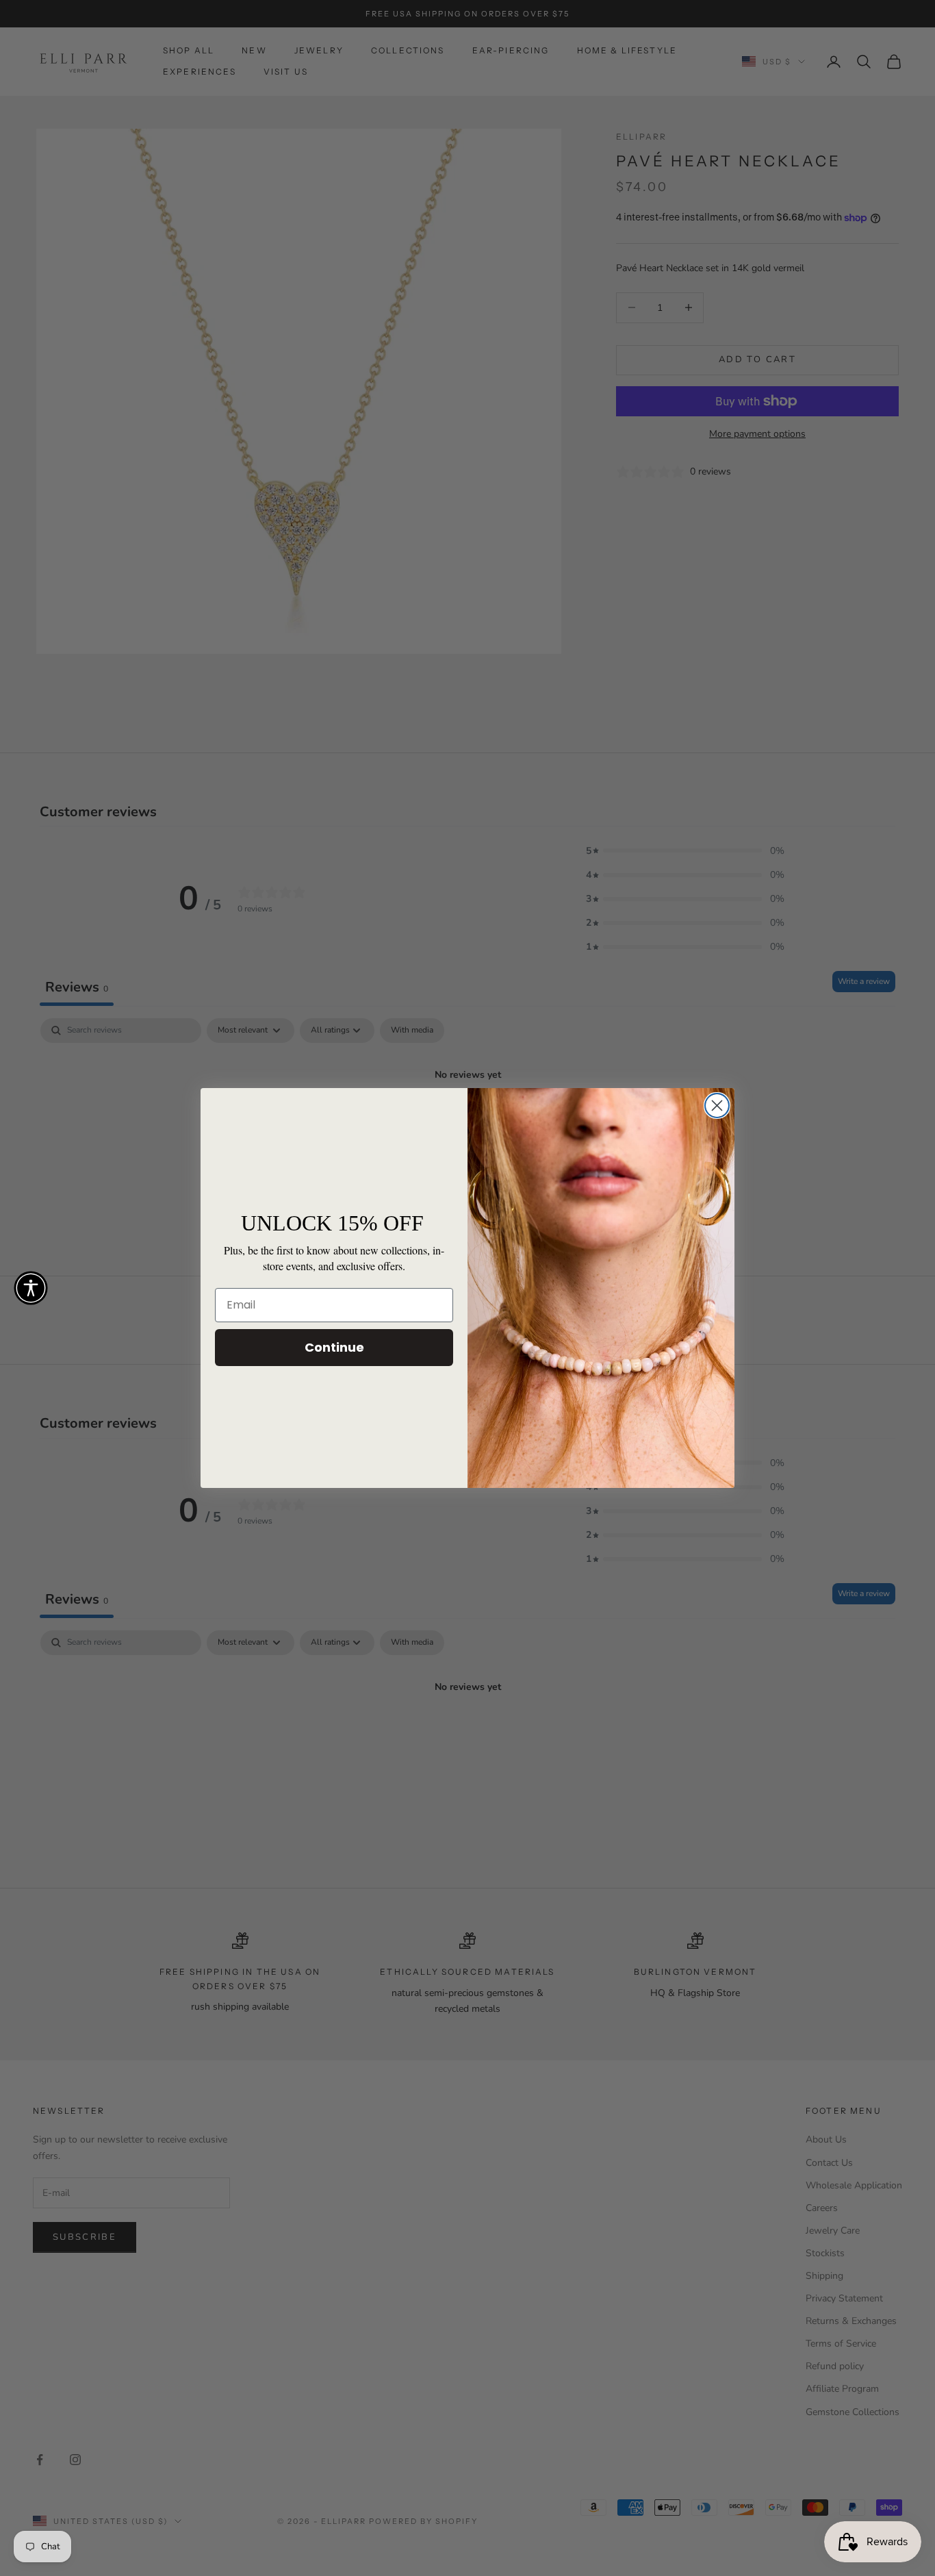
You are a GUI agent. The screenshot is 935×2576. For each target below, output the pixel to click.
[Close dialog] (717, 1106)
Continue (334, 1347)
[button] (31, 1288)
